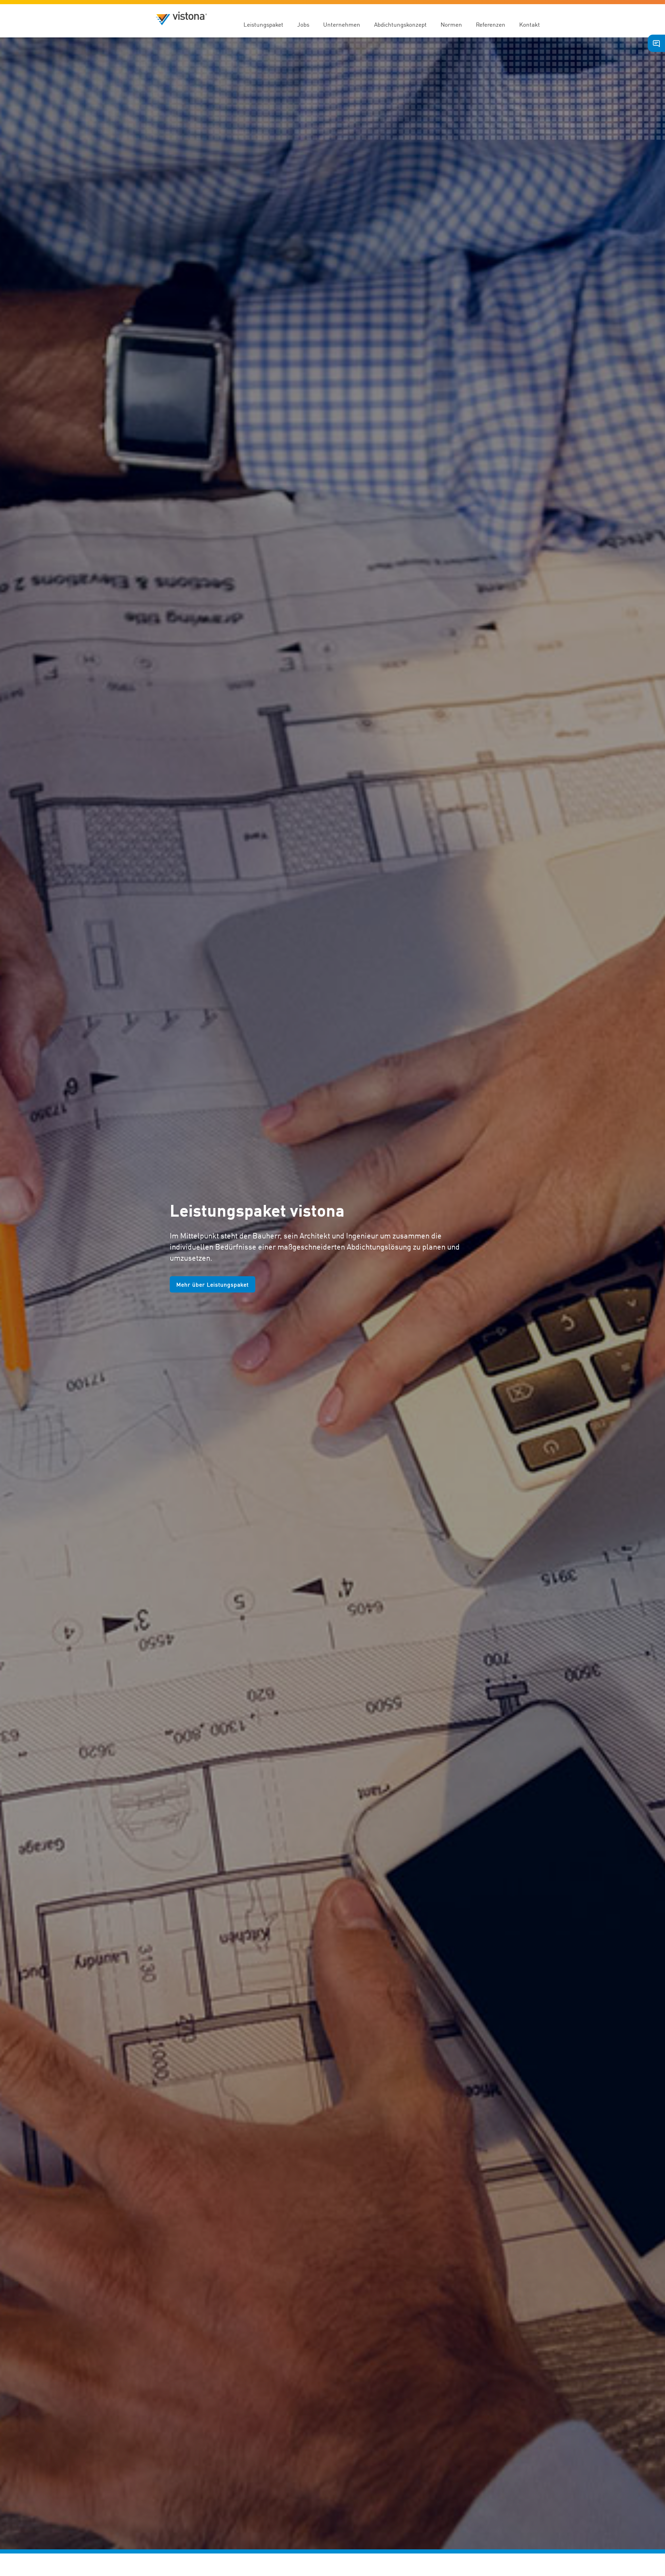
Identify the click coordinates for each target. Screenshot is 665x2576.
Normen (451, 24)
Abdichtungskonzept (400, 24)
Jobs (303, 24)
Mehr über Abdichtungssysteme (220, 1295)
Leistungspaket (263, 24)
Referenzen (491, 24)
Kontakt (530, 24)
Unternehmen (342, 24)
